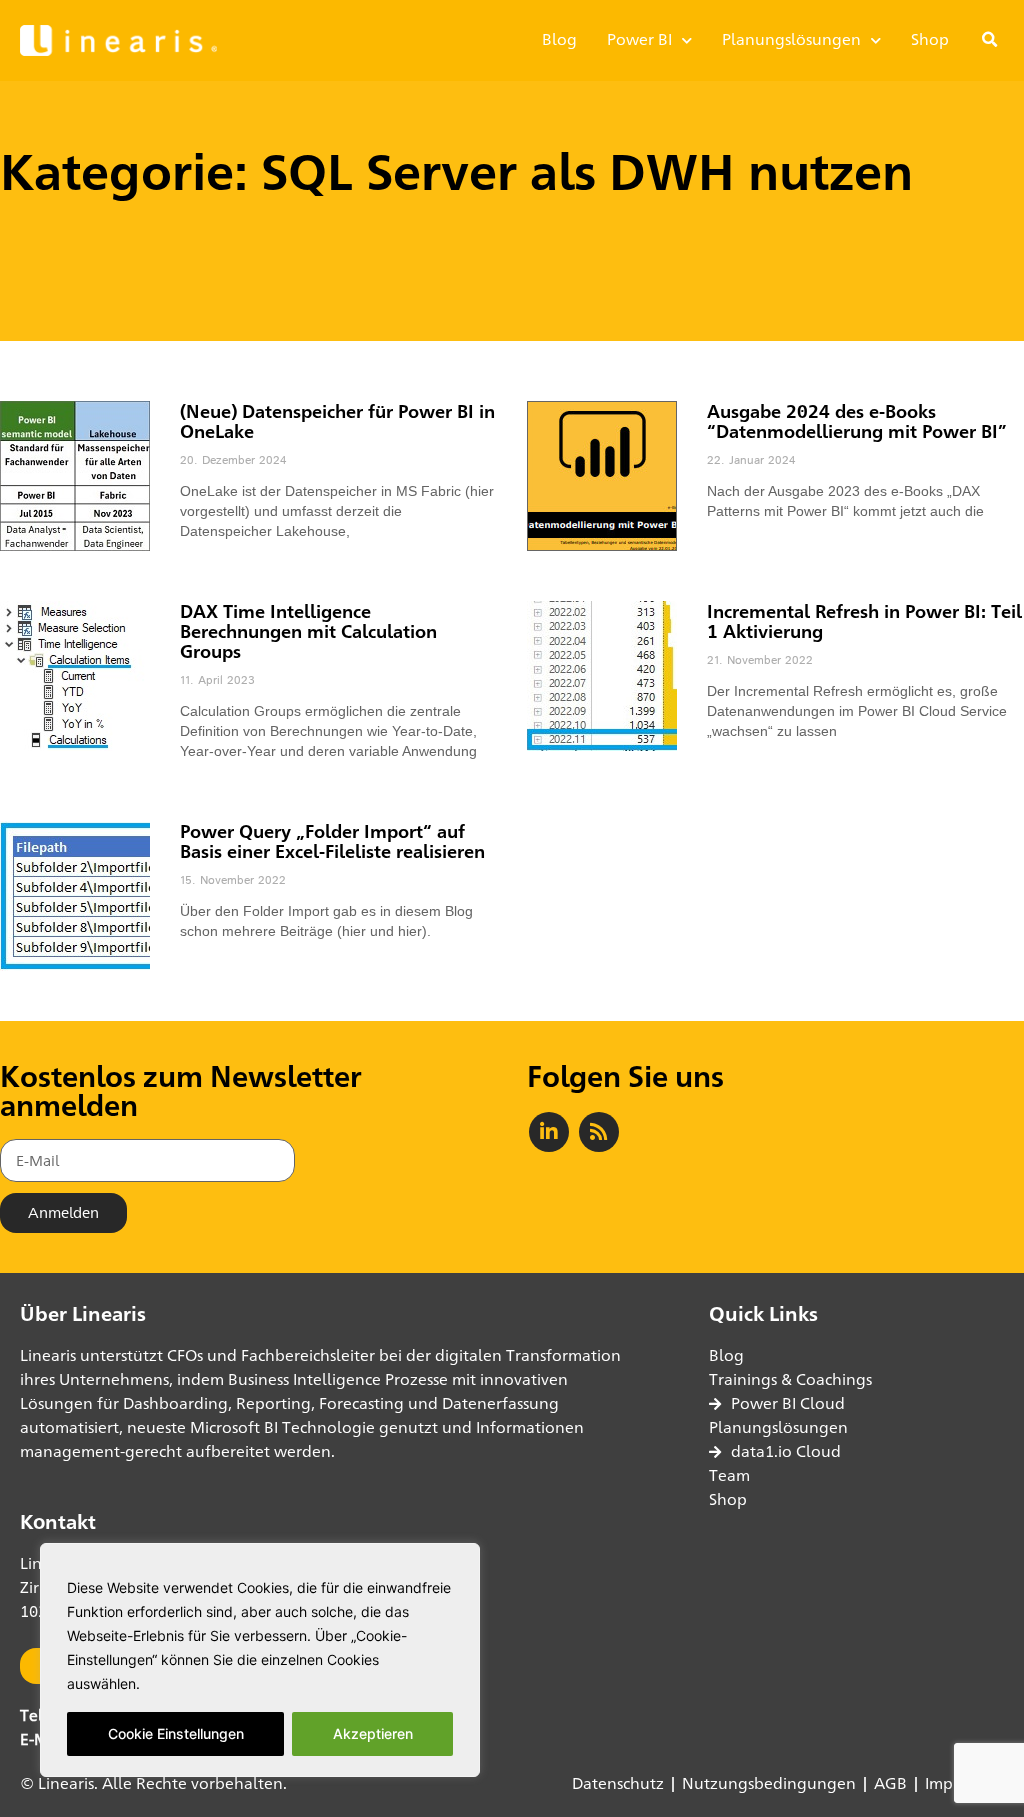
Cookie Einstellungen (176, 1733)
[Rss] (599, 1132)
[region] (260, 1660)
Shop (930, 39)
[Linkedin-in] (549, 1132)
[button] (990, 40)
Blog (559, 39)
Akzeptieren (373, 1733)
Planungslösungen (791, 39)
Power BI (639, 39)
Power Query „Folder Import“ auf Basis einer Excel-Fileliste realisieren (332, 841)
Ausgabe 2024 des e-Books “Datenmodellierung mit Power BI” (857, 421)
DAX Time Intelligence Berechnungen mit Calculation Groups (308, 631)
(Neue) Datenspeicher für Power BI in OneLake (337, 421)
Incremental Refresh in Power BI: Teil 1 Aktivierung (864, 621)
